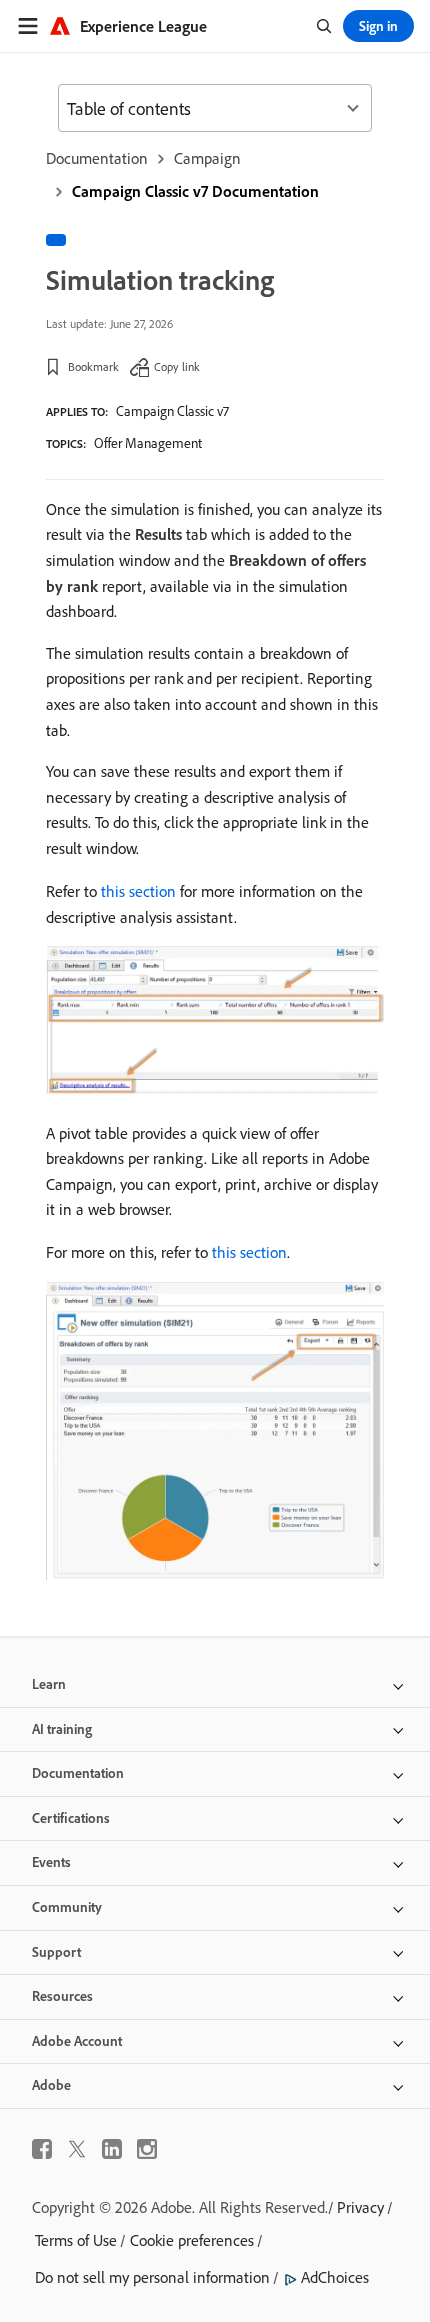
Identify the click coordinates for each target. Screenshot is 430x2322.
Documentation (97, 158)
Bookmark (93, 366)
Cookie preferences (192, 2240)
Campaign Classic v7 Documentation (195, 191)
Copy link (177, 366)
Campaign (207, 158)
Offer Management (148, 443)
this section (138, 891)
